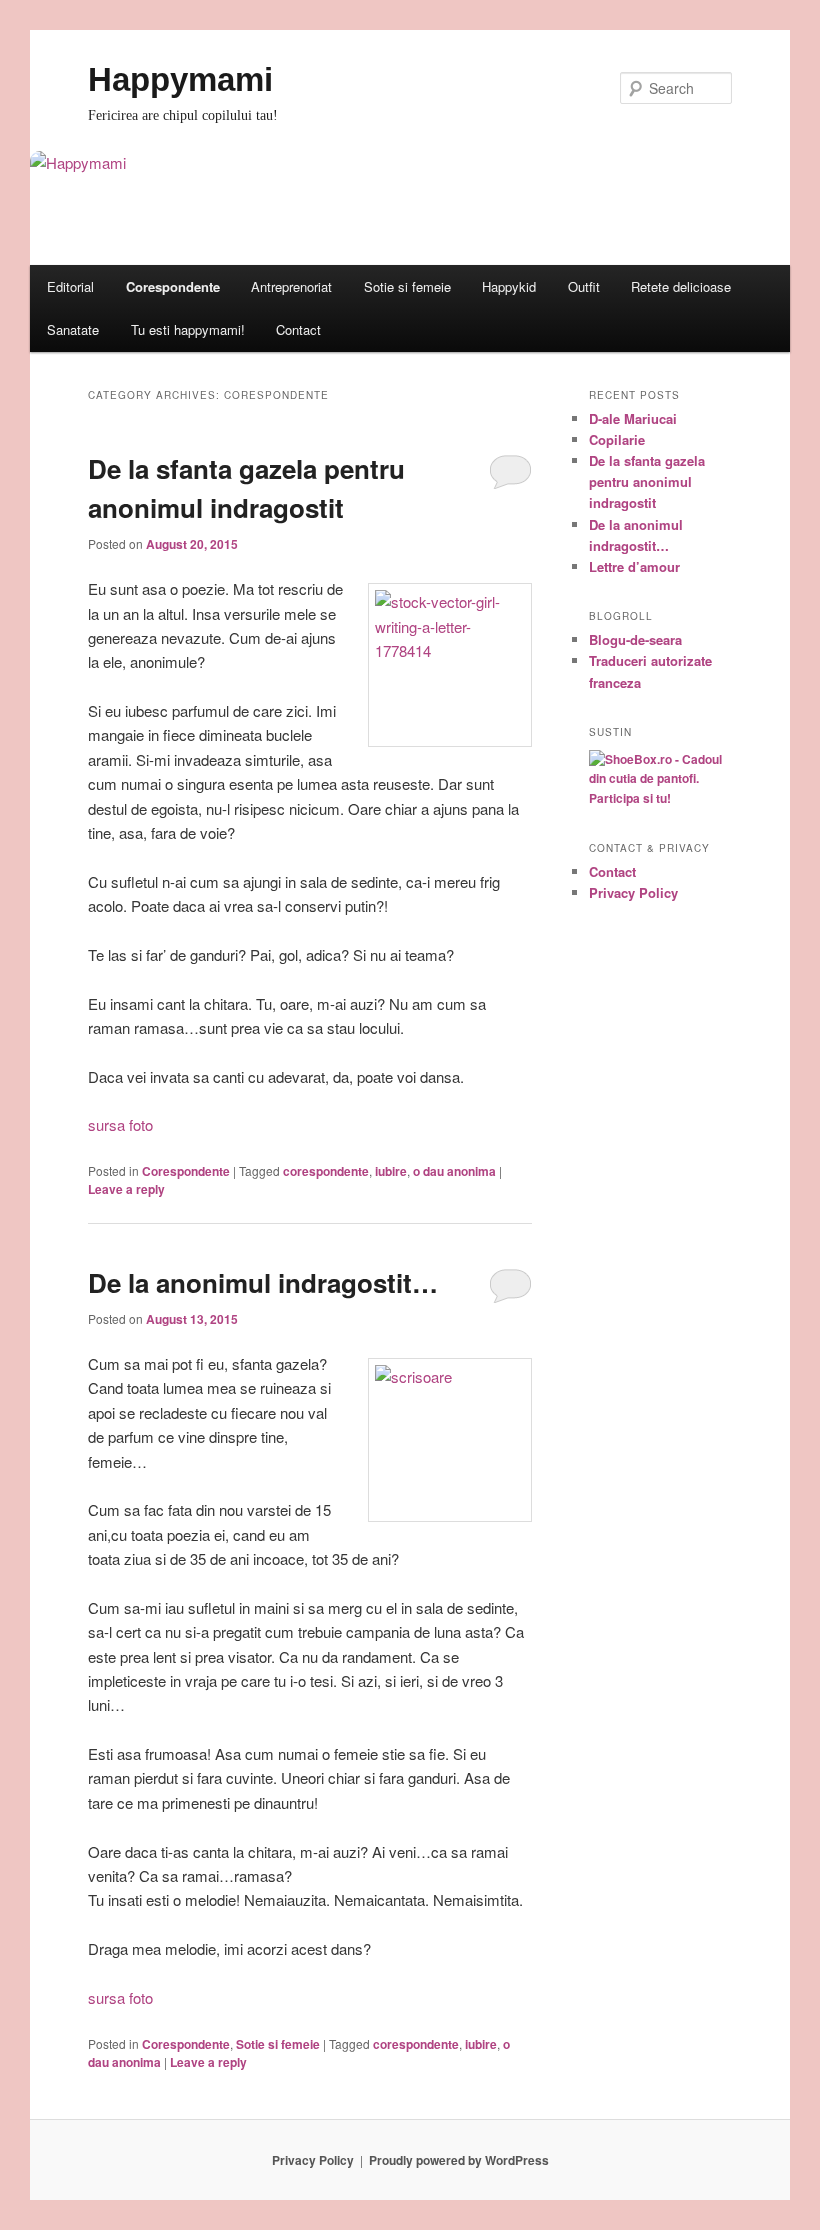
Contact (298, 329)
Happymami (180, 79)
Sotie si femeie (407, 286)
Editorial (70, 286)
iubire (391, 1171)
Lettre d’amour (634, 566)
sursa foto (120, 1124)
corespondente (326, 1171)
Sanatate (73, 329)
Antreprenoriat (291, 286)
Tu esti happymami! (188, 329)
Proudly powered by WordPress (459, 2160)
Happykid (509, 286)
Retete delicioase (681, 286)
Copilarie (617, 439)
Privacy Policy (633, 892)
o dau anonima (454, 1171)
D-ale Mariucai (633, 418)
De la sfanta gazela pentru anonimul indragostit (647, 481)
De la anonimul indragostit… (263, 1282)
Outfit (584, 286)
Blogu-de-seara (635, 639)
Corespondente (173, 286)
